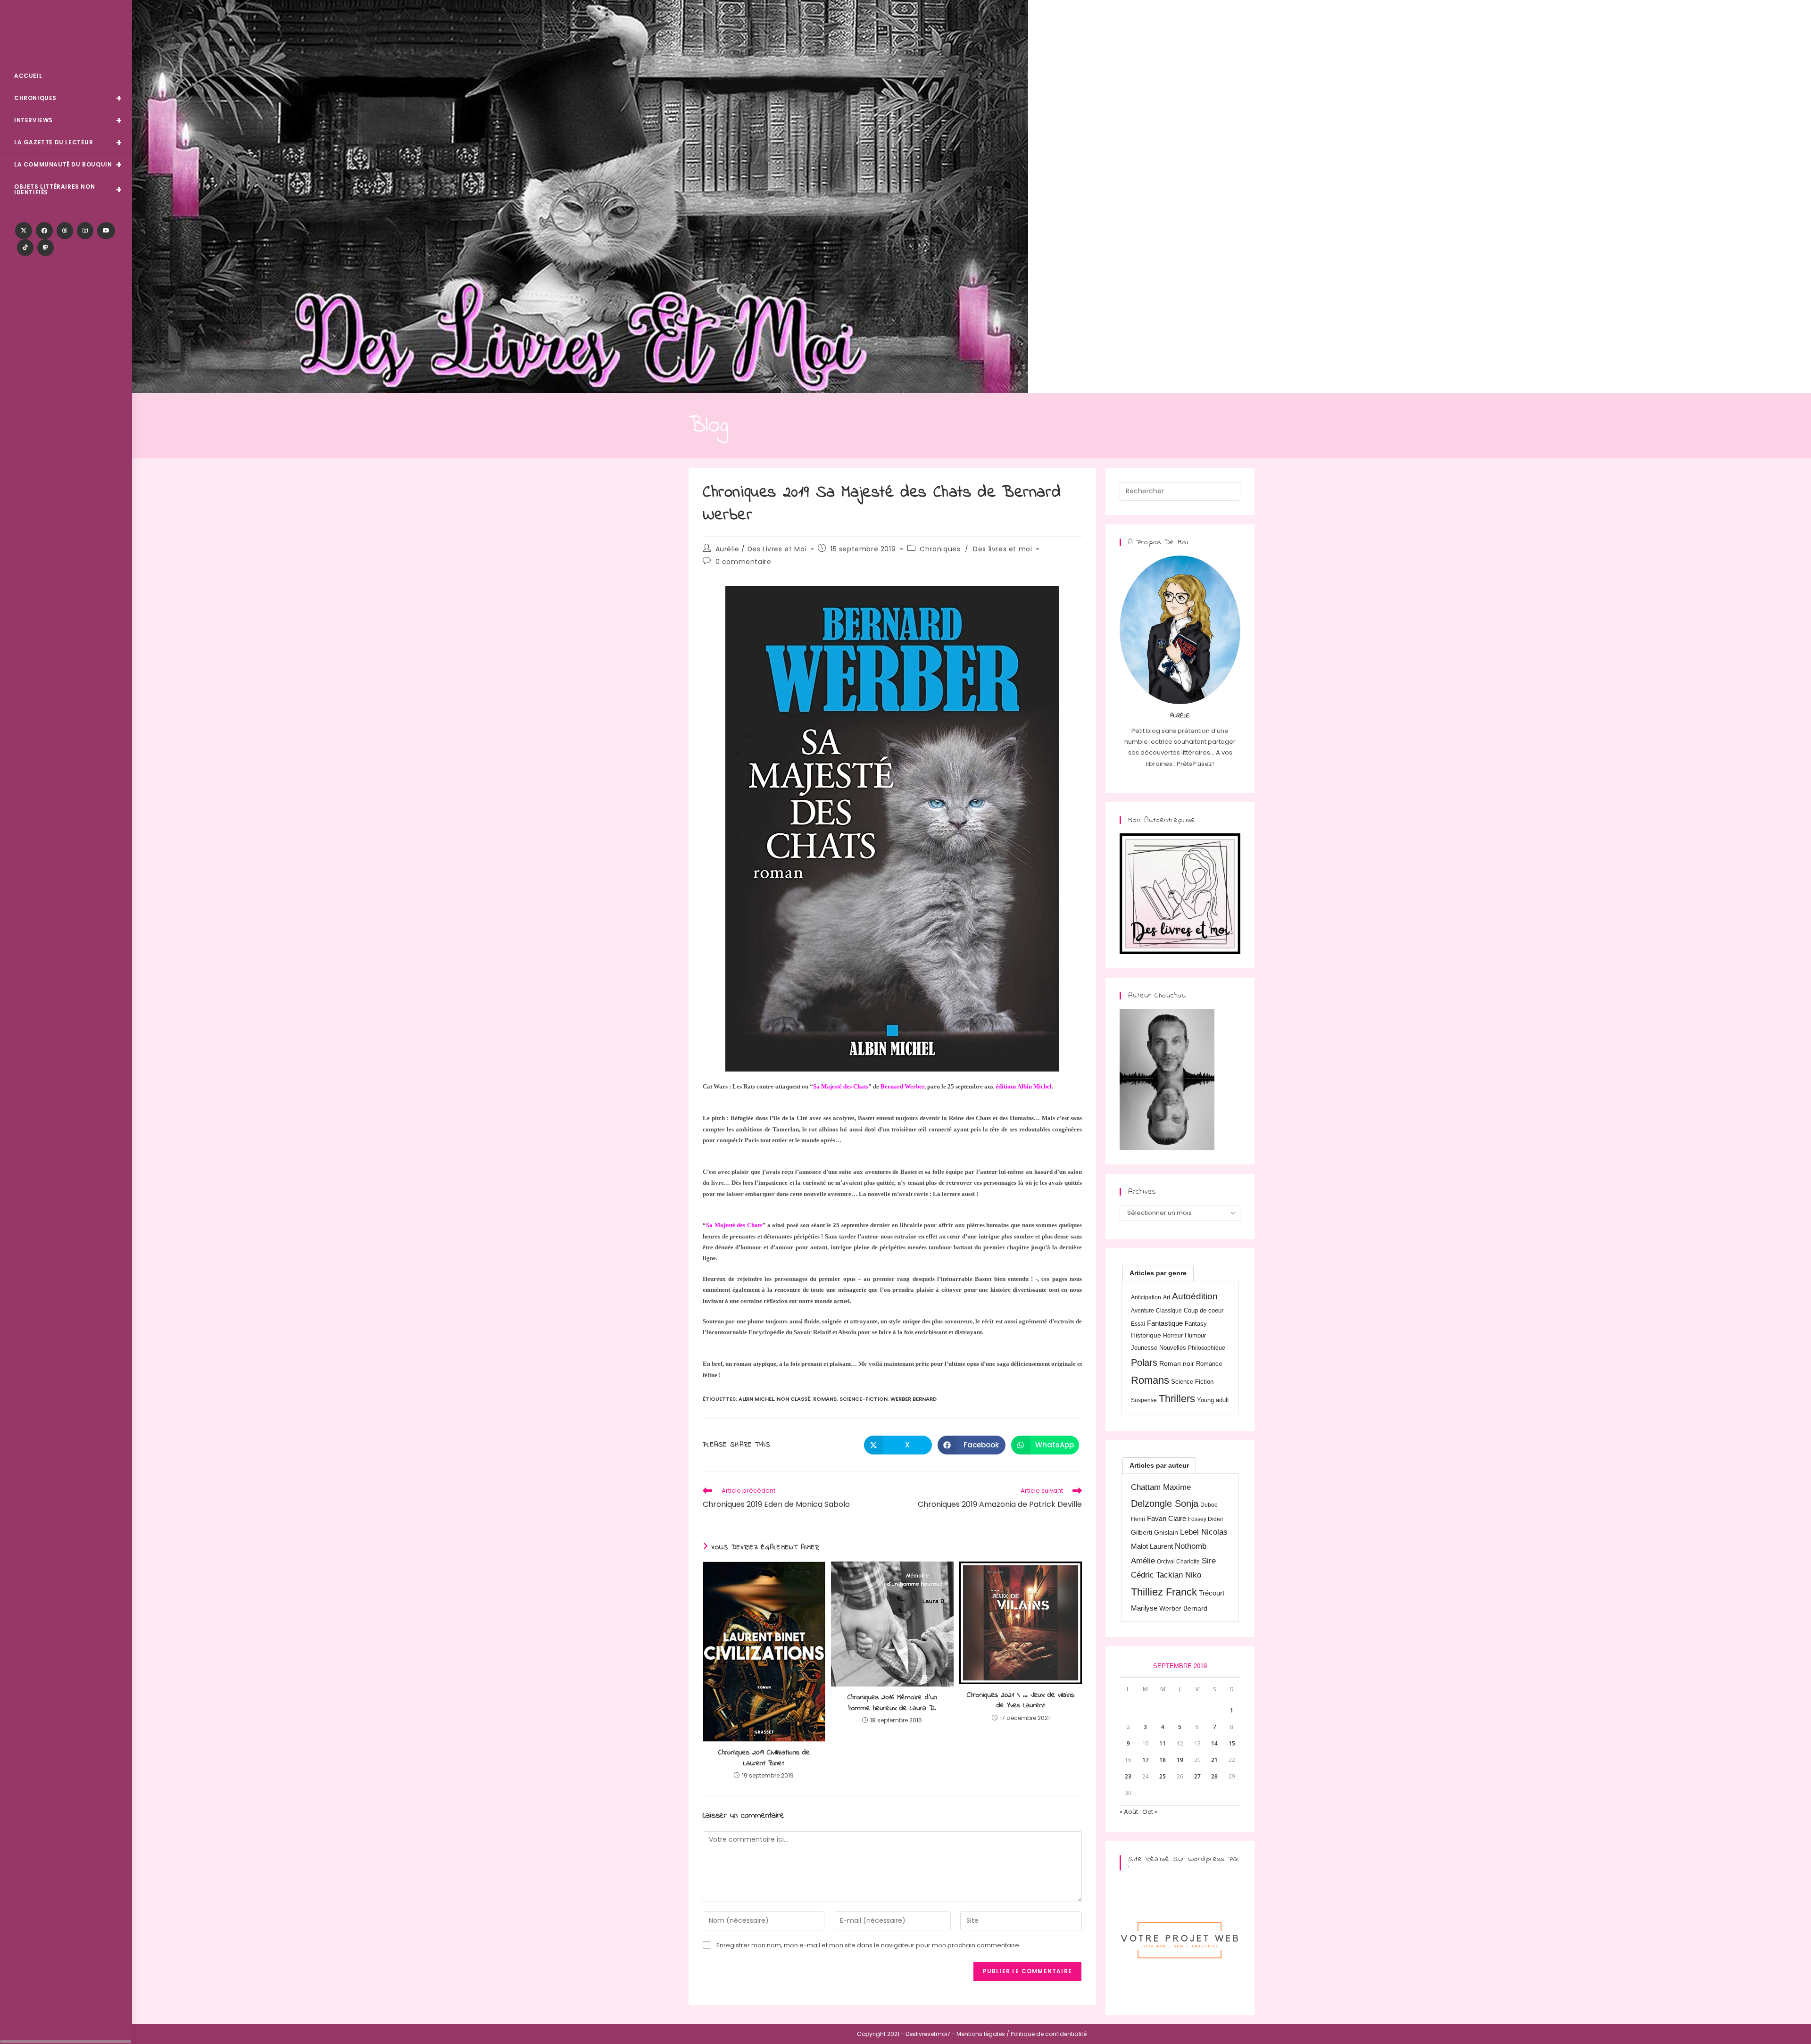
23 (1128, 1776)
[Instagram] (85, 231)
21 (1214, 1760)
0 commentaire (744, 562)
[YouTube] (106, 231)
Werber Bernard (914, 1399)
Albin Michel (756, 1399)
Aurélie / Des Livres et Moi (761, 549)
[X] (24, 231)
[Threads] (65, 231)
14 (1214, 1743)
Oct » (1150, 1812)
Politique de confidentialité (1049, 2034)
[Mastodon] (46, 248)
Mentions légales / (983, 2034)
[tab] (1158, 1273)
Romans (825, 1399)
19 (1180, 1760)
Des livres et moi (1002, 549)
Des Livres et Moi (66, 34)
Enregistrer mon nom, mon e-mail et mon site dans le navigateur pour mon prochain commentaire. (868, 1945)
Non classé (793, 1399)
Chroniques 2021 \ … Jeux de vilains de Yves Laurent (1021, 1700)
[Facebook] (44, 231)
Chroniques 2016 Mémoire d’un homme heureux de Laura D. (892, 1703)
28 (1214, 1776)
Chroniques (940, 549)
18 (1163, 1760)
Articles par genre (1158, 1273)
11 (1163, 1743)
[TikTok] (25, 248)
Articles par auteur (1159, 1465)
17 (1146, 1760)
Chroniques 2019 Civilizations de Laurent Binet (764, 1758)
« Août (1129, 1812)
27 (1197, 1776)
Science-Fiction (864, 1399)
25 (1163, 1776)
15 (1232, 1743)
